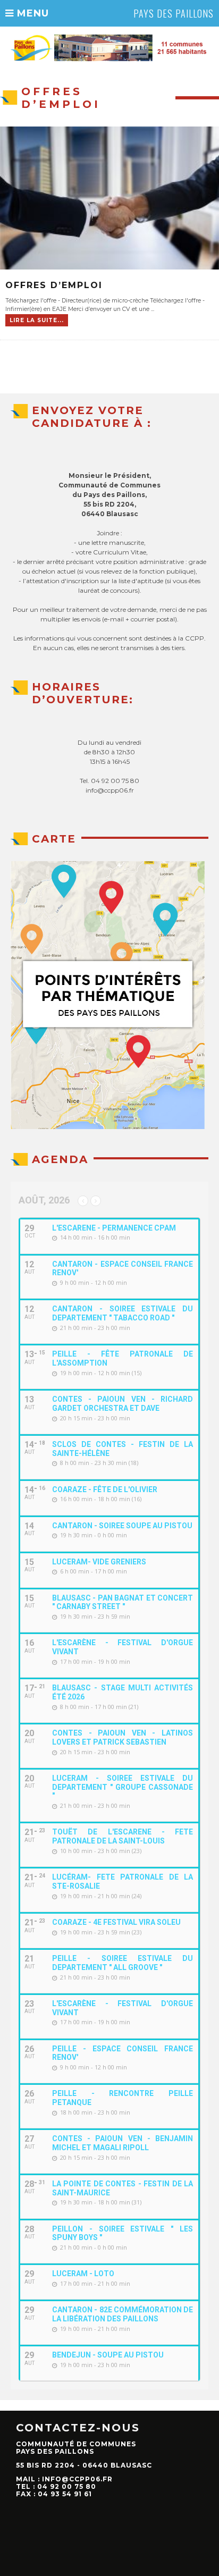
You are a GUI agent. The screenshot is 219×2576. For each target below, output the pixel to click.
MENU (31, 13)
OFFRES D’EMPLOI (54, 285)
